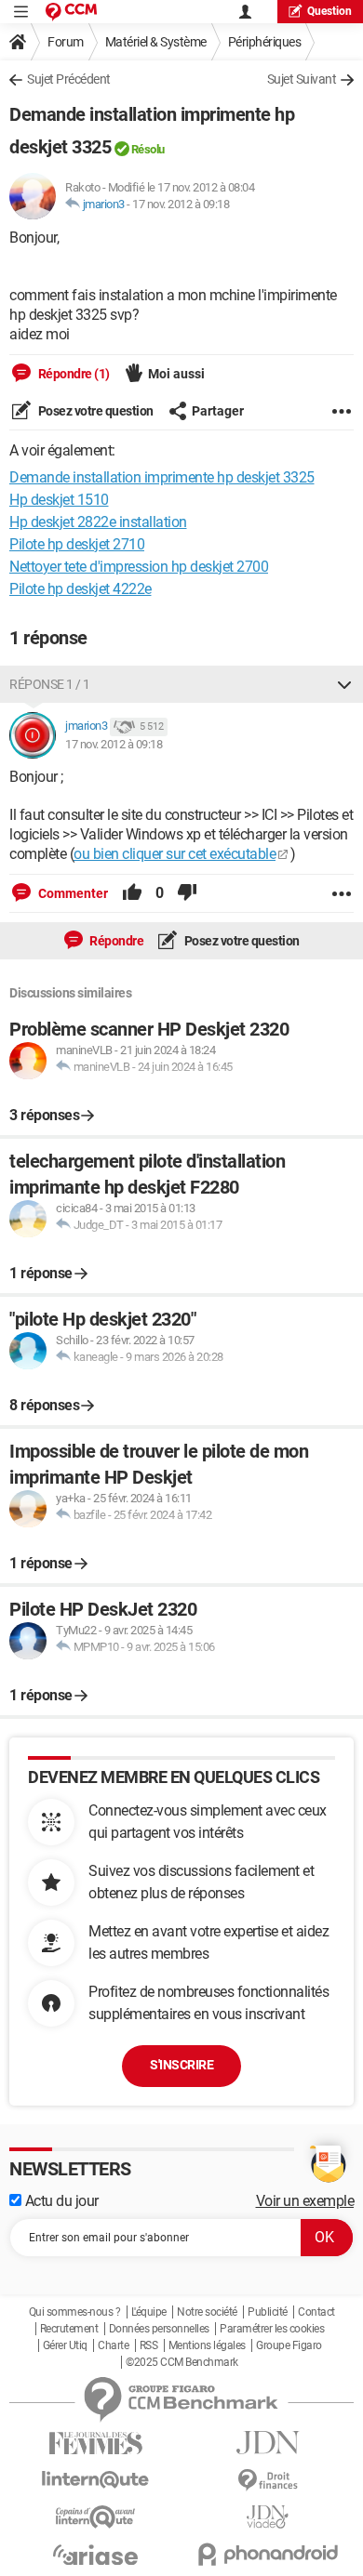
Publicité (268, 2312)
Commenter (72, 893)
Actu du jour (60, 2201)
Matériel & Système (156, 42)
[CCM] (71, 12)
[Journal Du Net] (268, 2443)
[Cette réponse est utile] (132, 893)
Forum (66, 42)
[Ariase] (95, 2555)
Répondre (116, 941)
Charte (113, 2345)
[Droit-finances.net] (268, 2481)
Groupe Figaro (289, 2345)
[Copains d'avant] (95, 2517)
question (329, 11)
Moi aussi (176, 374)
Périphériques (265, 42)
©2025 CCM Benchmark (182, 2362)
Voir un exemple (305, 2201)
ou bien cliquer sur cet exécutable (175, 854)
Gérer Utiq (65, 2345)
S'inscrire (181, 2065)
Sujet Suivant (302, 79)
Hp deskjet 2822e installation (98, 522)
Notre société (207, 2312)
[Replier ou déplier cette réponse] (344, 684)
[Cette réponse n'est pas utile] (187, 893)
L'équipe (149, 2312)
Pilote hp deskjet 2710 (77, 544)
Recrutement (69, 2329)
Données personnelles (159, 2329)
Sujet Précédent (69, 79)
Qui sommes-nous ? (75, 2312)
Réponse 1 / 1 (50, 684)
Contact (316, 2312)
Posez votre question (94, 411)
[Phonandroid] (268, 2554)
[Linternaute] (95, 2480)
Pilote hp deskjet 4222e (81, 589)
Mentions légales (207, 2345)
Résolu (148, 149)
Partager (218, 411)
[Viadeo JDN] (268, 2517)
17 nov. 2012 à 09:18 (181, 204)
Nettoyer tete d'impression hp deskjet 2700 (139, 567)
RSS (149, 2345)
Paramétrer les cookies (272, 2329)
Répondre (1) (73, 374)
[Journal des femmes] (95, 2444)
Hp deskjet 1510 (59, 500)
